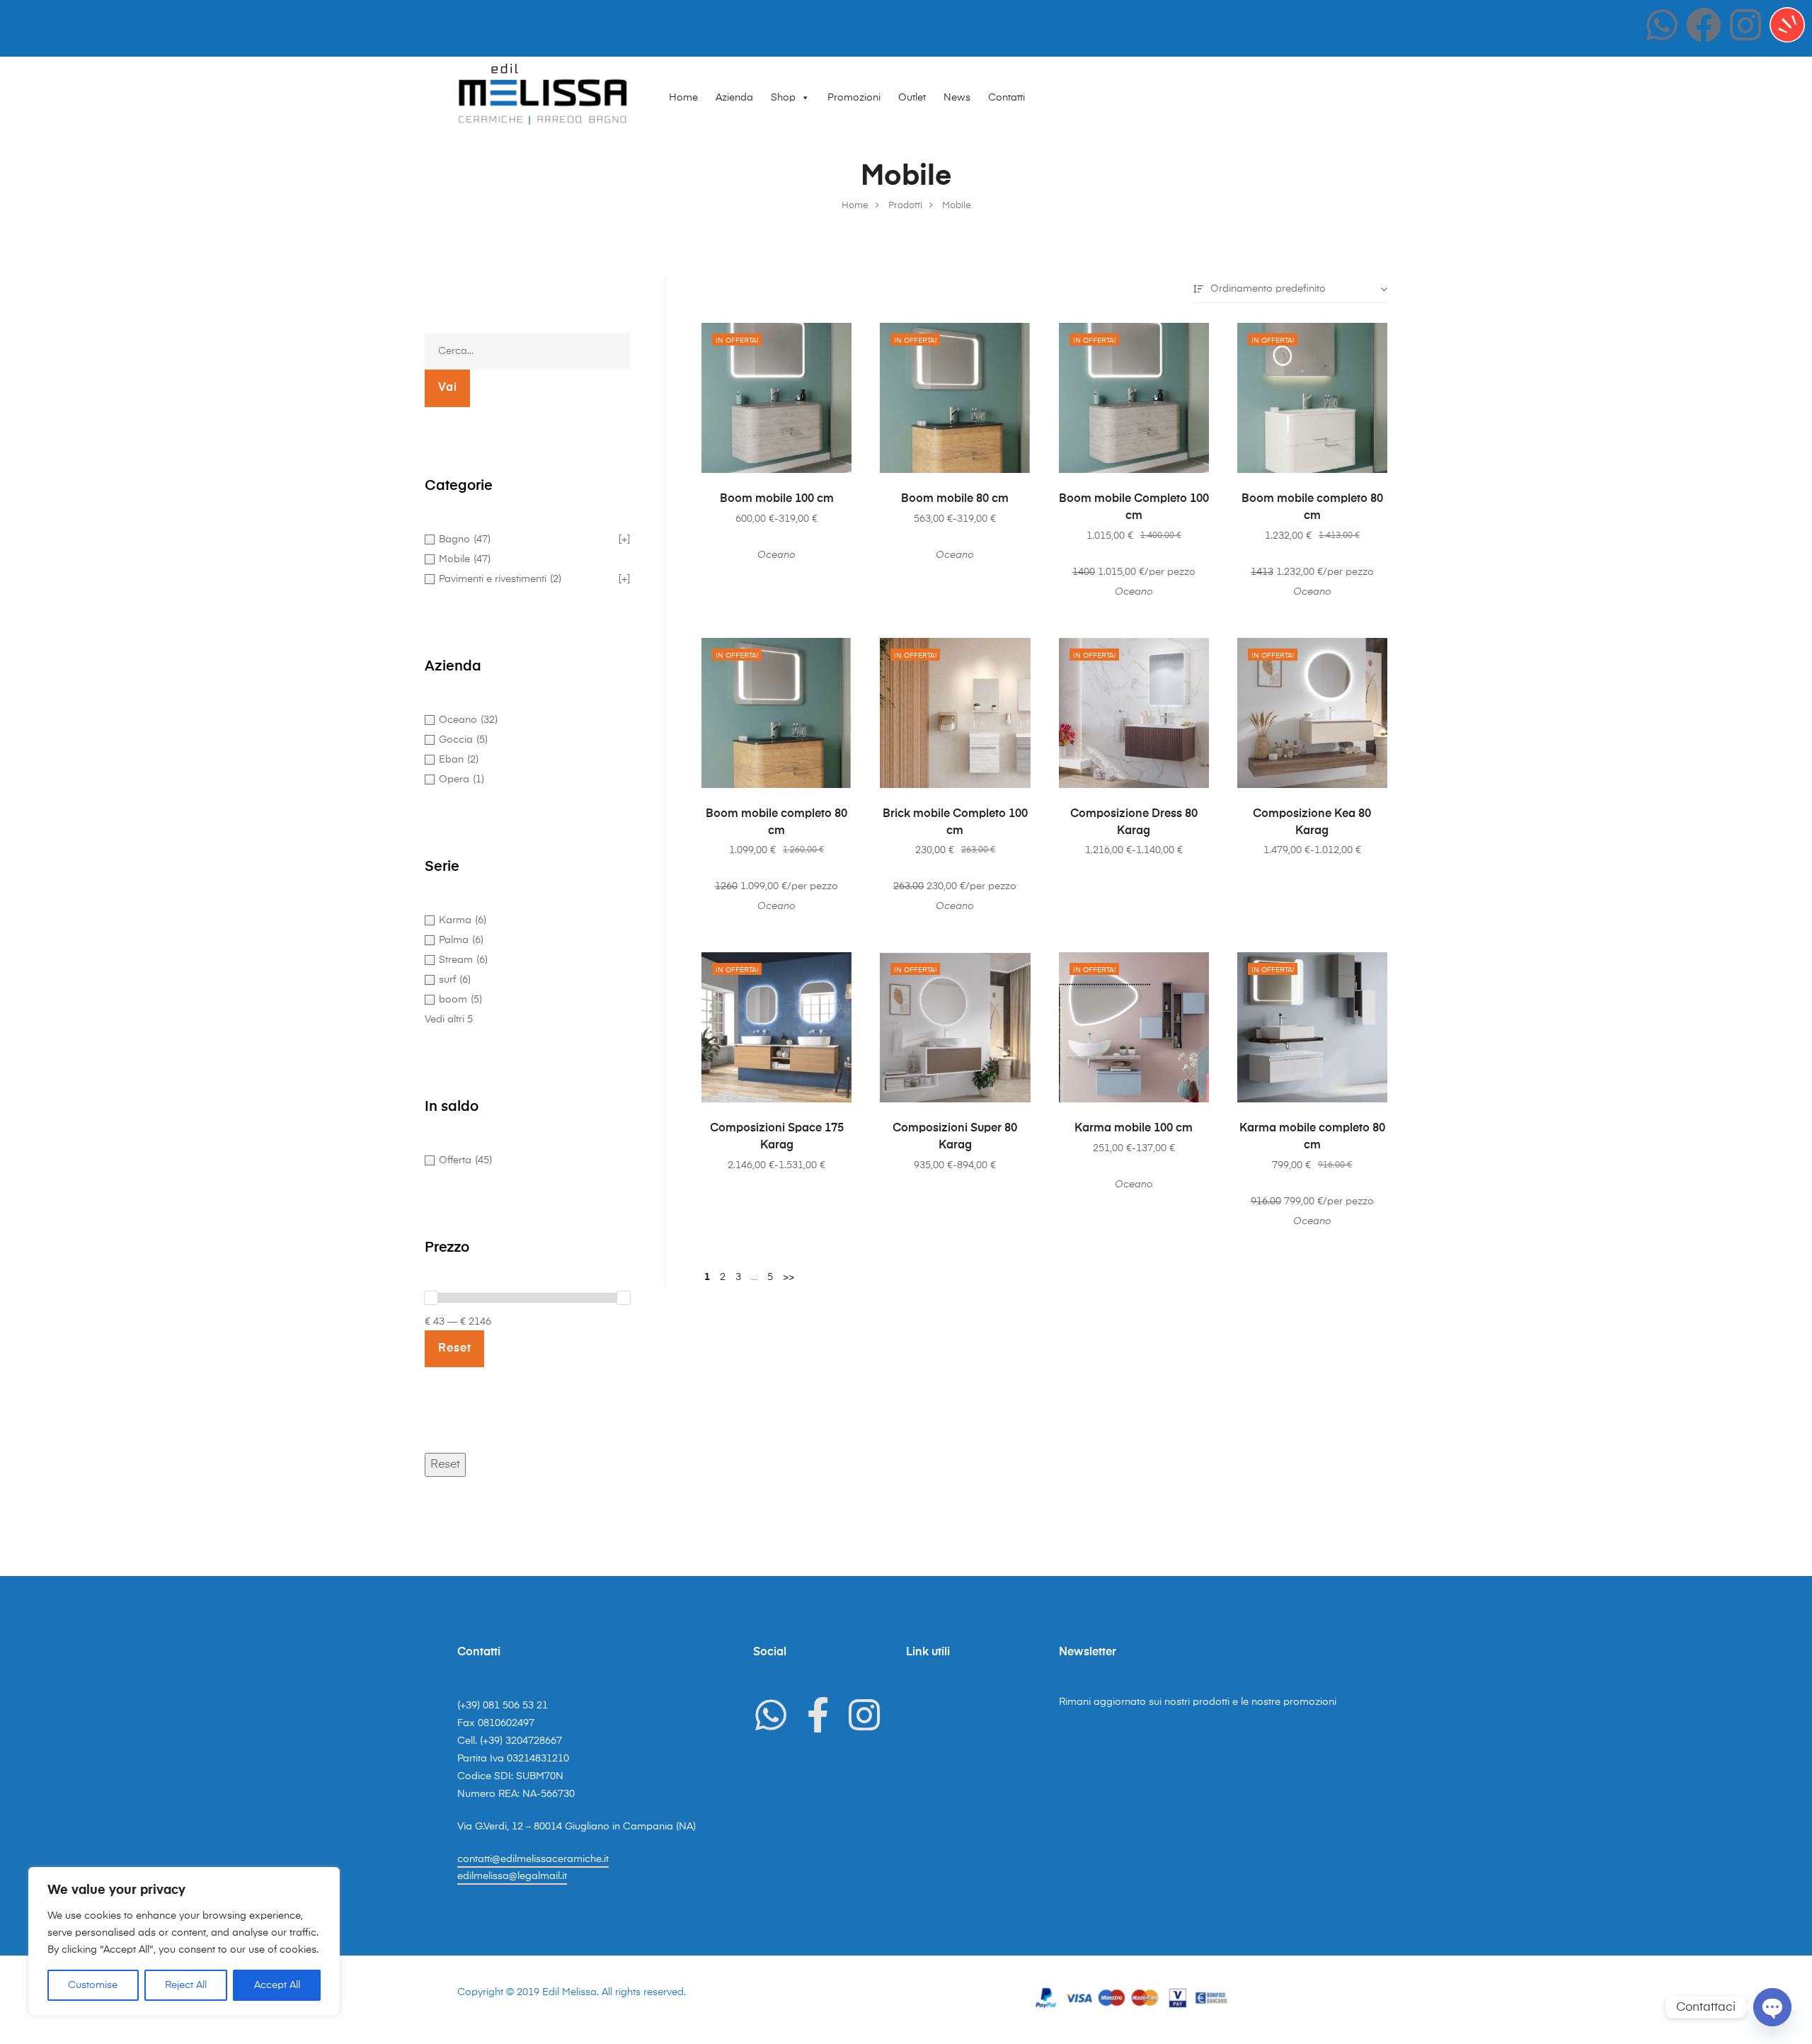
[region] (184, 1941)
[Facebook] (1704, 25)
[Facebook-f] (818, 1715)
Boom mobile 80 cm (955, 499)
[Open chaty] (1772, 2007)
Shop (783, 98)
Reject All (186, 1985)
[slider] (431, 1298)
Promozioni (854, 98)
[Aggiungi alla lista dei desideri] (834, 341)
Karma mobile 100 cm (1134, 1129)
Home (683, 98)
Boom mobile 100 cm (777, 499)
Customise (93, 1985)
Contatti (1007, 98)
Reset (445, 1465)
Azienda (734, 98)
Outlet (912, 98)
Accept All (277, 1985)
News (957, 98)
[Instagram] (1745, 25)
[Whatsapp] (1662, 25)
